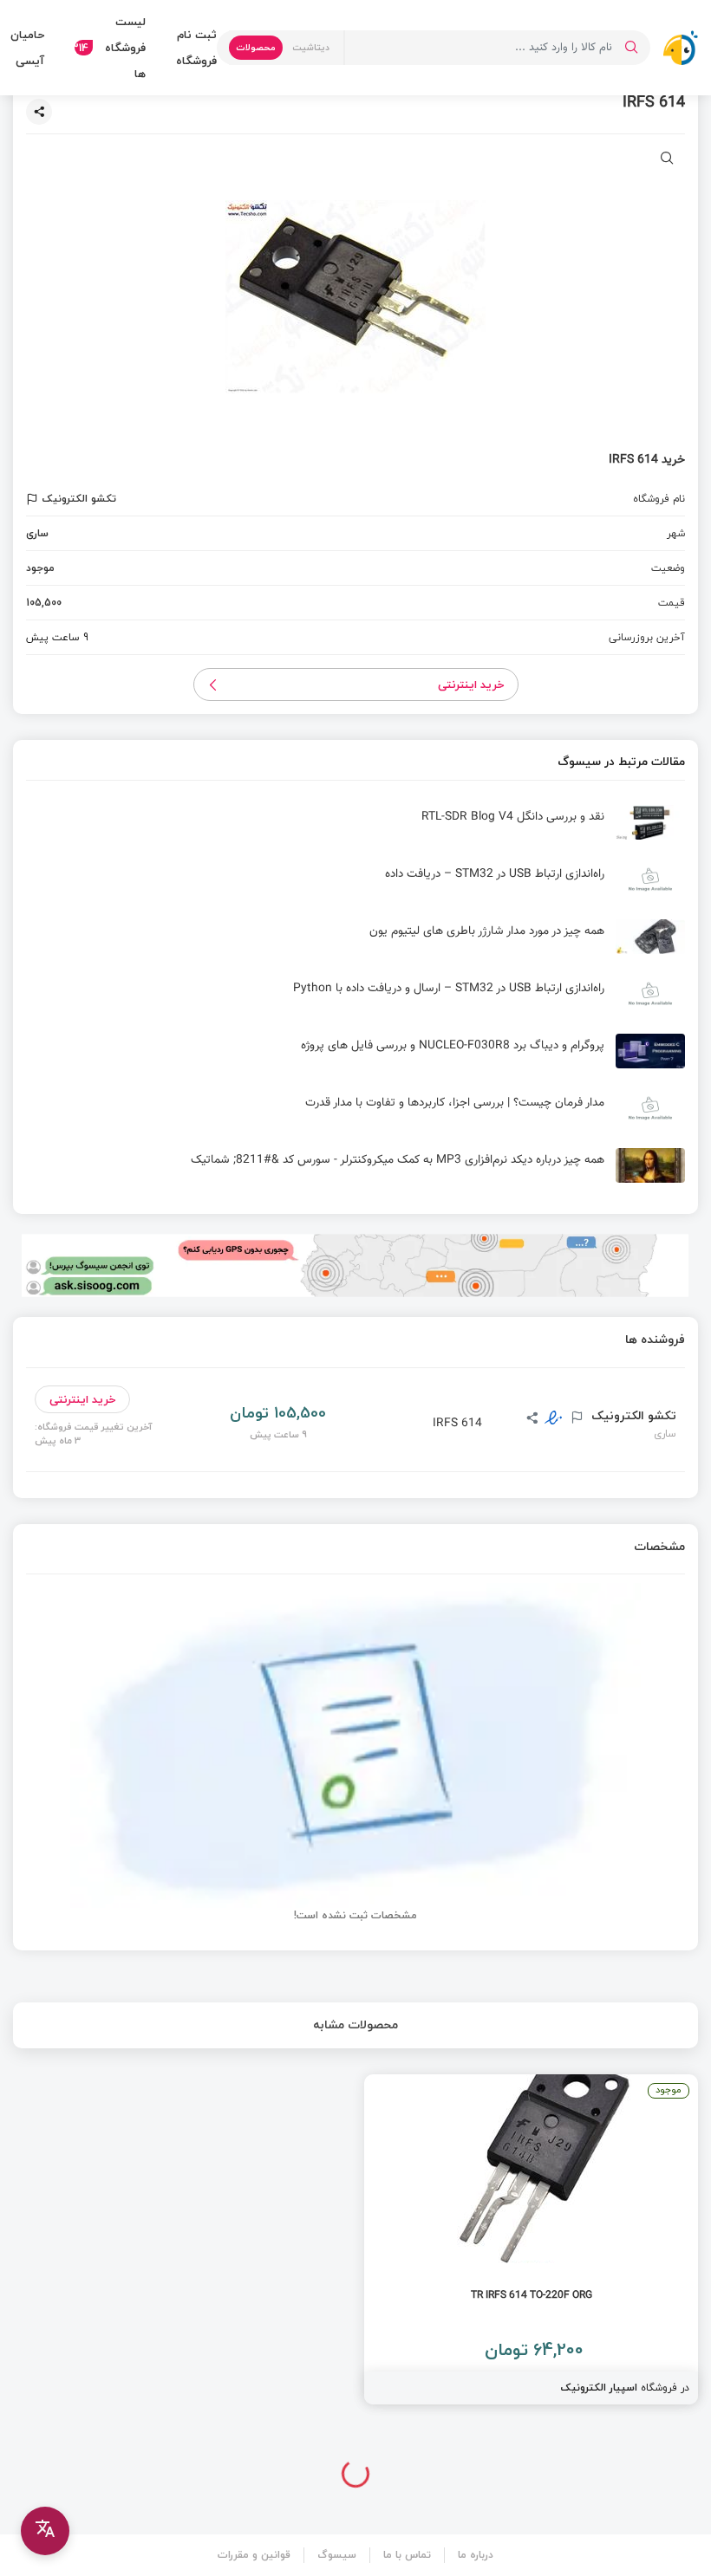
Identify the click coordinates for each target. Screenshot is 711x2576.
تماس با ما (407, 2555)
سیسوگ (337, 2555)
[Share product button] (39, 112)
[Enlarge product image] (667, 160)
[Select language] (45, 2531)
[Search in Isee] (631, 48)
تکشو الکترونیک (632, 1416)
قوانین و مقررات (254, 2555)
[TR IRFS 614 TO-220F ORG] (531, 2239)
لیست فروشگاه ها (110, 48)
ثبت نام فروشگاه (196, 48)
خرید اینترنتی (471, 685)
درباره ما (476, 2555)
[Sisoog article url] (355, 829)
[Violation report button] (34, 499)
